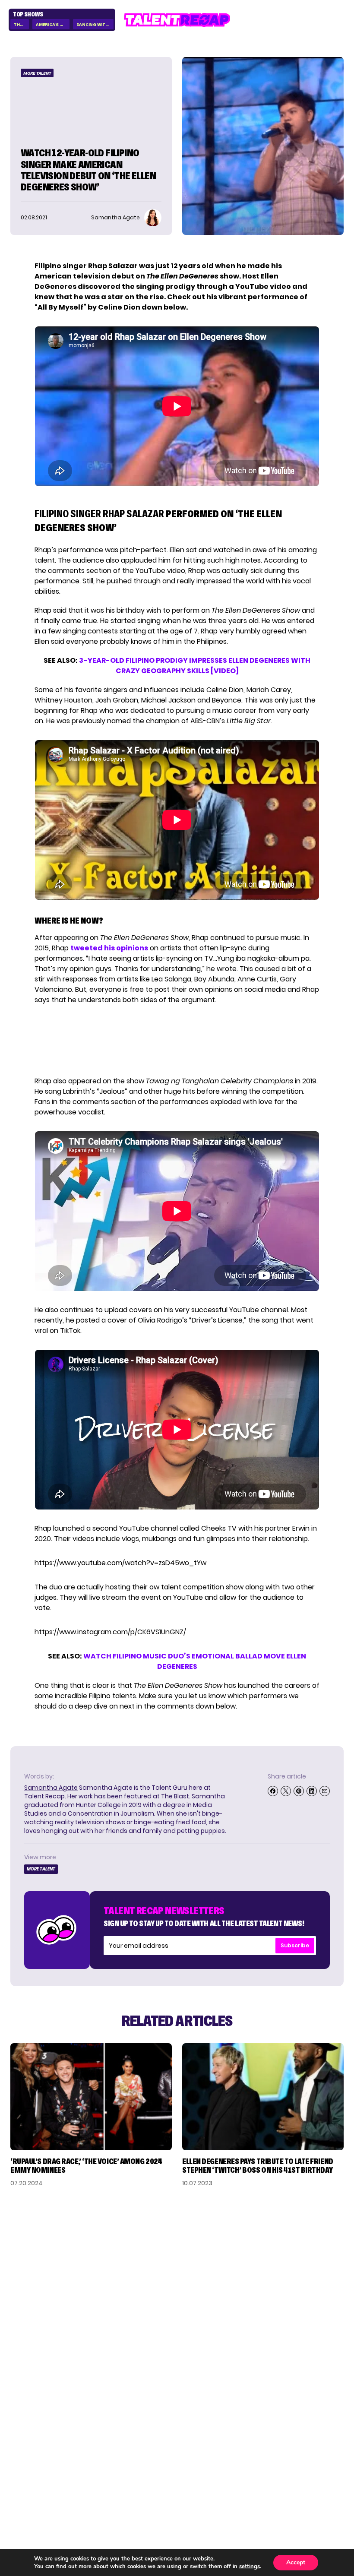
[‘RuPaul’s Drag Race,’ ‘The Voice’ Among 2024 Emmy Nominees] (91, 2097)
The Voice (21, 24)
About (332, 2445)
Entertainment (40, 2472)
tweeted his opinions (109, 948)
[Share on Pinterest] (299, 1791)
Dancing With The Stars (95, 24)
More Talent (37, 73)
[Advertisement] (177, 1041)
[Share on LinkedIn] (312, 1791)
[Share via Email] (325, 1791)
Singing (25, 2459)
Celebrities (32, 2486)
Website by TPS (321, 2508)
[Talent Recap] (177, 20)
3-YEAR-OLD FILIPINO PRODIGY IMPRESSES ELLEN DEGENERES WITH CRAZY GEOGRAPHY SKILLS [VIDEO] (195, 666)
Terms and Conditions (301, 2486)
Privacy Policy (316, 2472)
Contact (327, 2459)
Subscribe (295, 1945)
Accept (296, 2562)
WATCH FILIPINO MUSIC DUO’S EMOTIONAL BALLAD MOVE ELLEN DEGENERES (195, 1661)
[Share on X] (286, 1791)
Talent (23, 2445)
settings (250, 2567)
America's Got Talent (52, 24)
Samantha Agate (51, 1788)
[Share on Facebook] (273, 1791)
